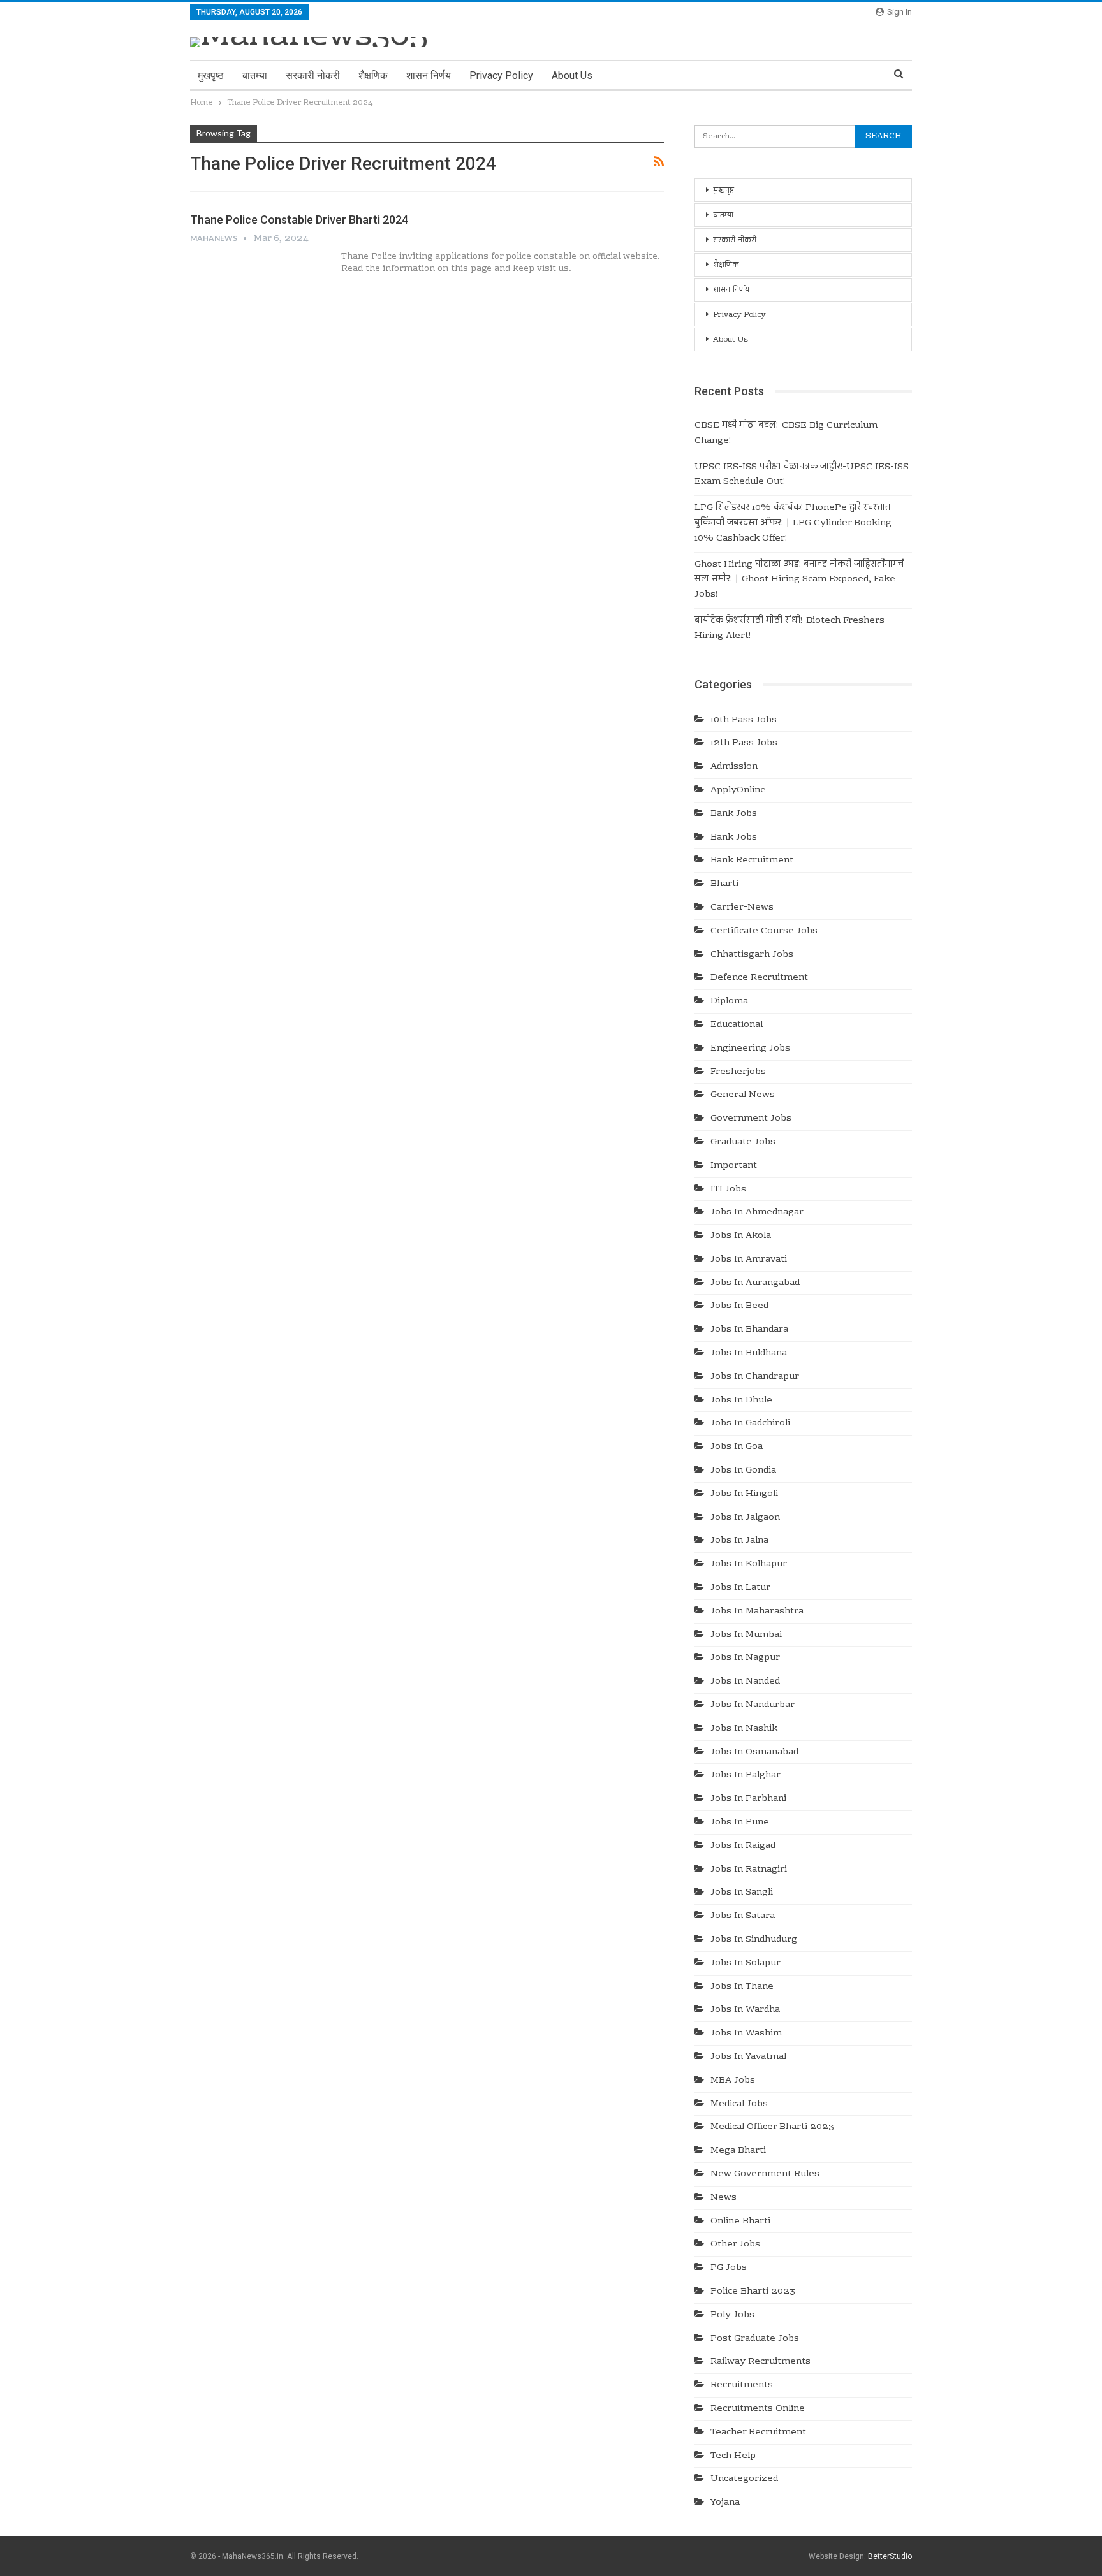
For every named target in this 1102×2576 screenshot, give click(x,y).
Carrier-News (742, 908)
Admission (734, 767)
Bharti (724, 884)
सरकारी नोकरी (313, 76)
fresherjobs (738, 1072)
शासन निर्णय (429, 76)
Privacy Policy (501, 76)
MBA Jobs (733, 2081)
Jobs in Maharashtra (757, 1612)
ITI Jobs (728, 1190)
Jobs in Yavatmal (748, 2057)
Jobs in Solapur (746, 1963)
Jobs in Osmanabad (754, 1752)
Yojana (725, 2503)
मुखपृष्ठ (211, 76)
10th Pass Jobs (744, 720)
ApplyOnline (738, 790)
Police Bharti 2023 (753, 2292)
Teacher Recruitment (758, 2433)
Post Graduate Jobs (755, 2339)
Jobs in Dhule (741, 1401)
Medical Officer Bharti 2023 (772, 2127)
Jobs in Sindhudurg (754, 1940)
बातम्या (255, 76)
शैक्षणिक (373, 76)
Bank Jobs (734, 814)
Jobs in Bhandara (749, 1330)
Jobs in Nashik (744, 1729)
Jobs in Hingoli (744, 1494)
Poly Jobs (732, 2315)
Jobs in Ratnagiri (749, 1870)
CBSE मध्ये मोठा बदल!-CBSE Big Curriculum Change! (786, 433)
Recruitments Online (758, 2409)
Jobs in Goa (737, 1447)
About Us (572, 76)
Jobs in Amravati (749, 1260)
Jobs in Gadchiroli (750, 1423)
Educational (737, 1025)
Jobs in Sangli (742, 1893)
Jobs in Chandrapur (755, 1377)
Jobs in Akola (741, 1236)
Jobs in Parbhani (748, 1799)
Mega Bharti (738, 2151)
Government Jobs (751, 1119)
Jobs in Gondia (743, 1471)
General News (743, 1095)
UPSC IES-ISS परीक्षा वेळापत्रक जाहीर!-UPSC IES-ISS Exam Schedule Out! (802, 475)
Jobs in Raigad (743, 1846)
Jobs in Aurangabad (755, 1283)
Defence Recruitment (759, 978)
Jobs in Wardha (745, 2010)
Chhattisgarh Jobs (752, 955)
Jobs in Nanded (745, 1682)
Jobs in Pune (740, 1823)
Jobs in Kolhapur (749, 1564)
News (724, 2198)
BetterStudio (890, 2556)
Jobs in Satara (743, 1916)
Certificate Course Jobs (764, 931)
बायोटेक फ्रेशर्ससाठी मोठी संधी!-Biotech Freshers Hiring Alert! (790, 629)
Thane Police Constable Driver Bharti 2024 (299, 220)
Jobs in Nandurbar (753, 1705)
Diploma (729, 1001)
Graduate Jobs (743, 1142)
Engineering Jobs (750, 1049)
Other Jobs (735, 2245)
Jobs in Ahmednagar (757, 1212)
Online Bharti (740, 2222)
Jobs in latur (740, 1588)
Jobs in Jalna (739, 1541)
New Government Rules (765, 2174)
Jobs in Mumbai (746, 1635)
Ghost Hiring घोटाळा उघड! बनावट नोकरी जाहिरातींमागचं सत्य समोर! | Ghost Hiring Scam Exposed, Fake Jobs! (799, 580)
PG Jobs (729, 2268)
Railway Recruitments (760, 2362)
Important (734, 1166)
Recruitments (742, 2385)
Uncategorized (744, 2479)
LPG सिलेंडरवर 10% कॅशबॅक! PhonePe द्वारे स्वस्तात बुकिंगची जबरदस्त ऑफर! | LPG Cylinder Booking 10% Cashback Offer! (793, 523)
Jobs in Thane (742, 1987)
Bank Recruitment (752, 861)
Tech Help (733, 2456)
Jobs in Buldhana (749, 1353)
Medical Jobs (739, 2104)
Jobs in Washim (746, 2034)
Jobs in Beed (739, 1306)
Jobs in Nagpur (745, 1658)
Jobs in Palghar (746, 1775)
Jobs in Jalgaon (745, 1518)
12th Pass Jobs (744, 743)
